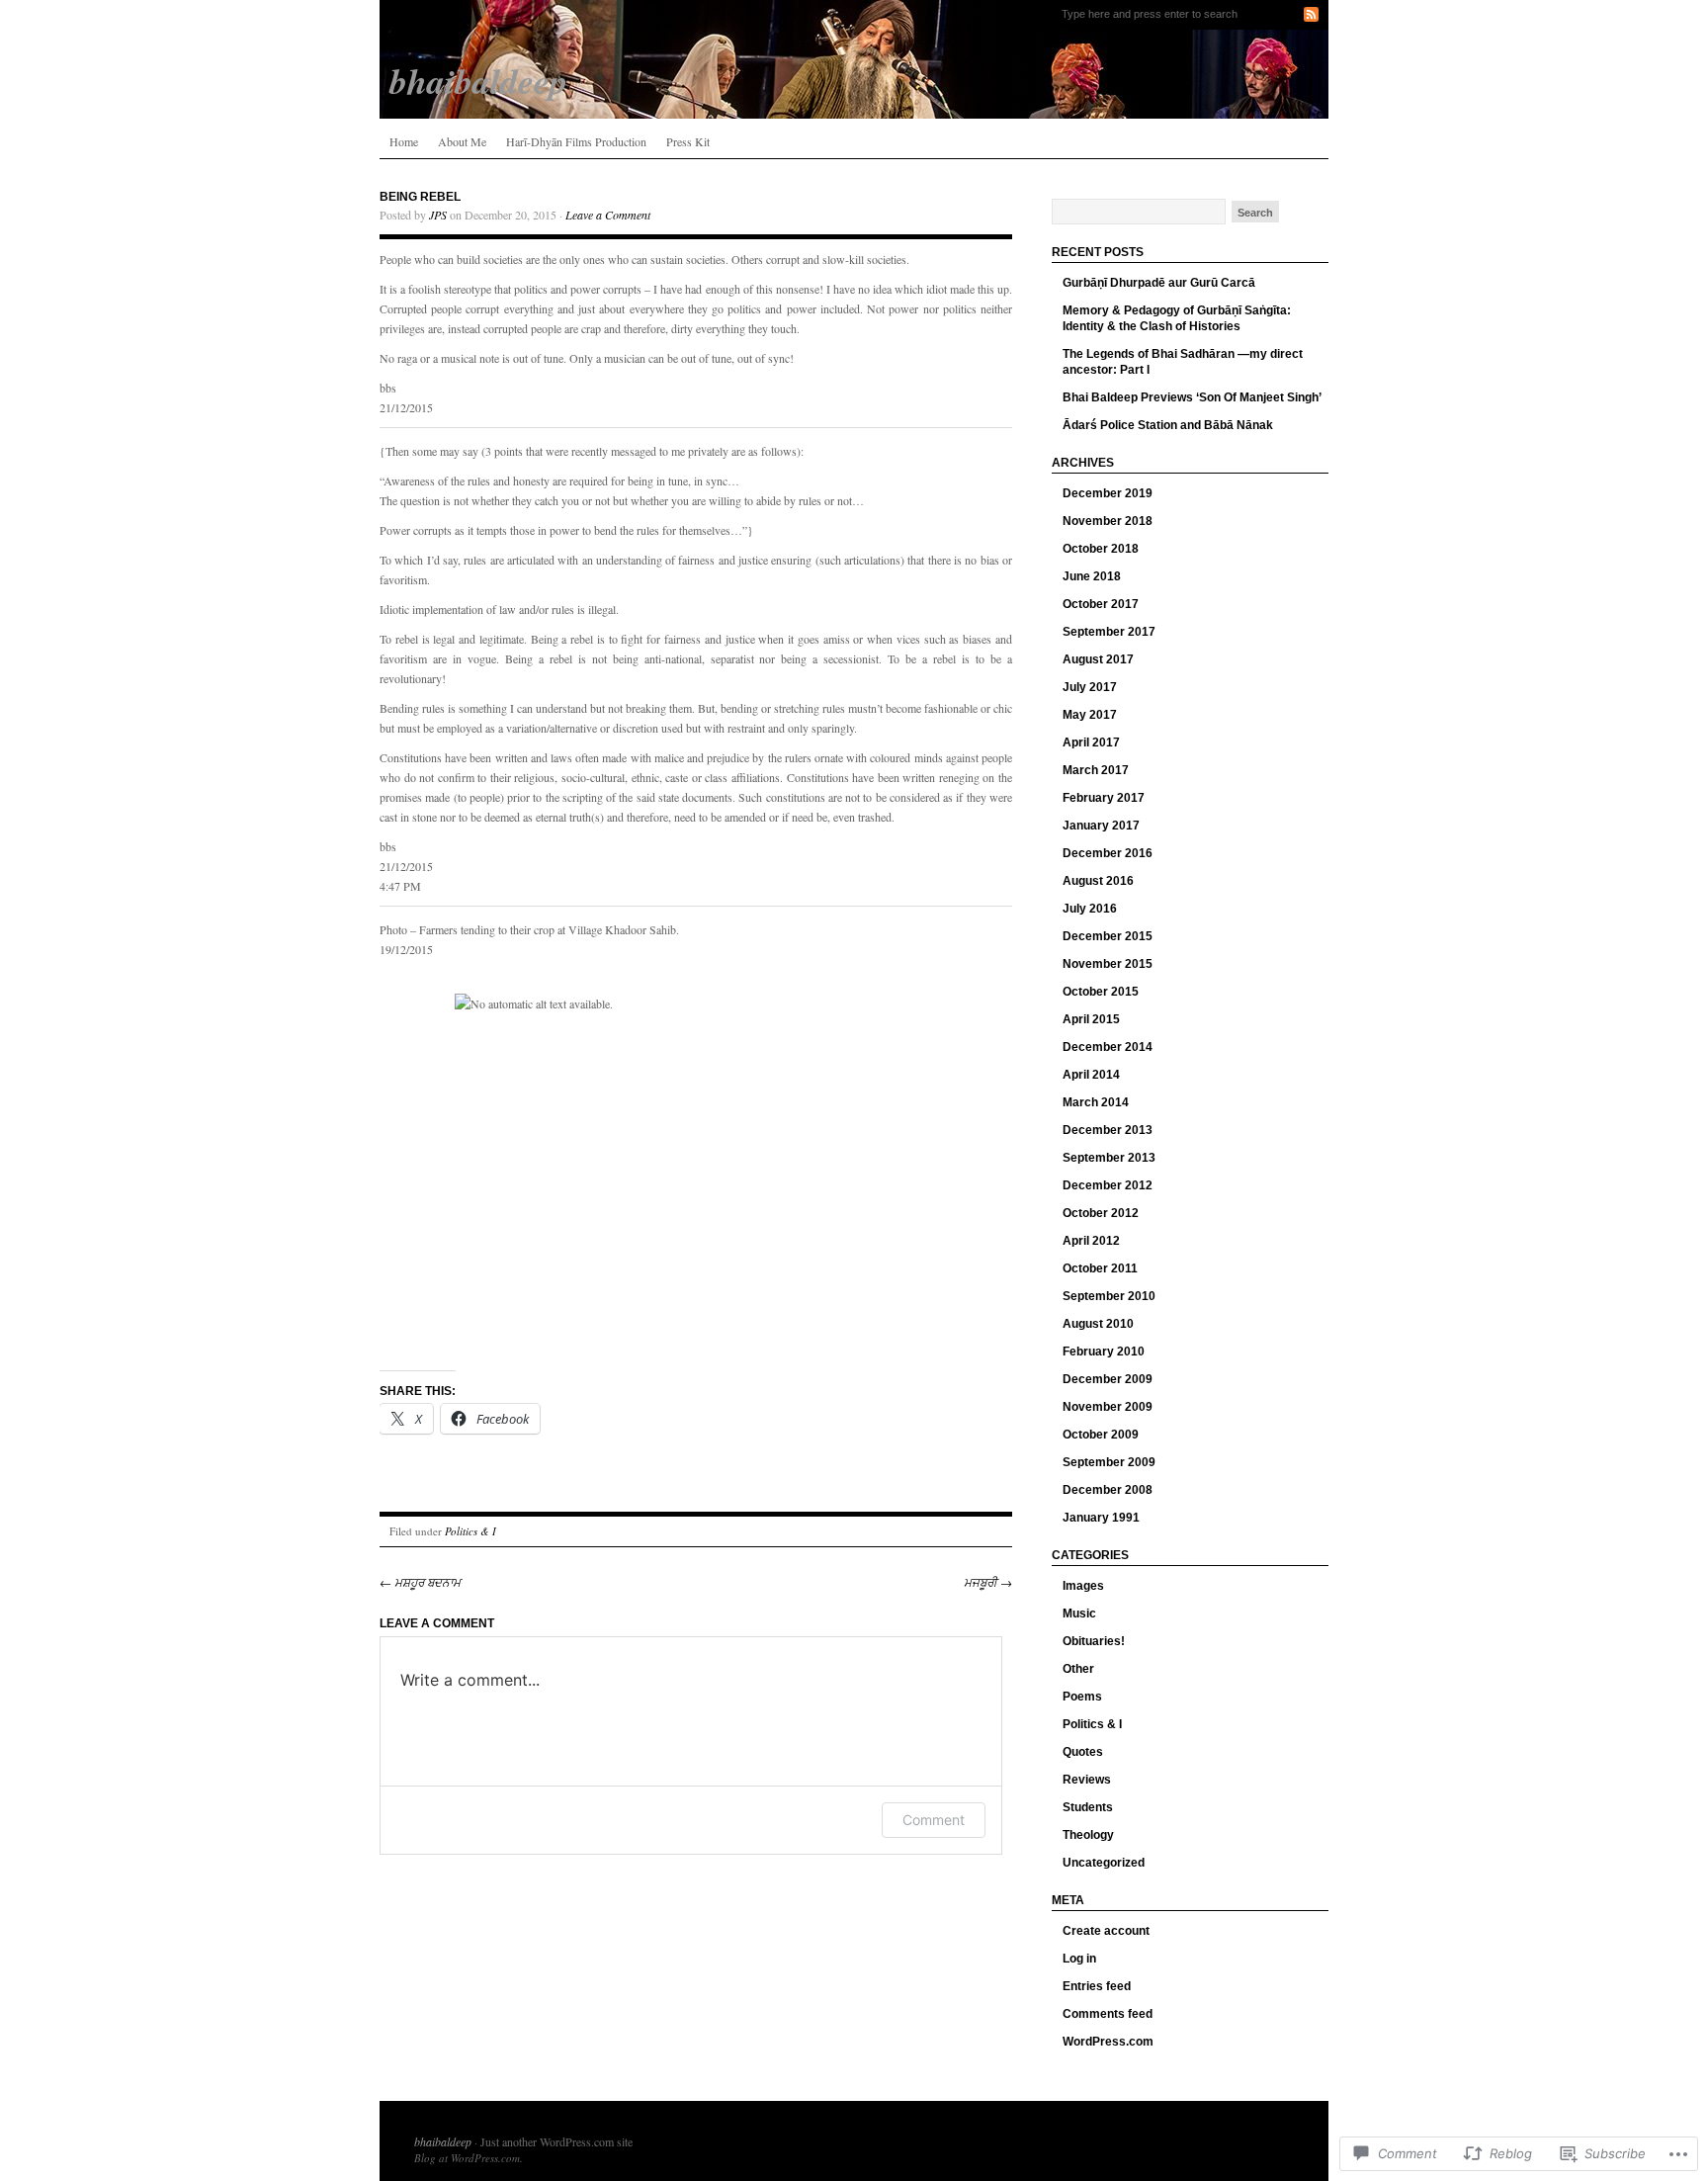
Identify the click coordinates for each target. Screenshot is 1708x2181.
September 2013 (1109, 1158)
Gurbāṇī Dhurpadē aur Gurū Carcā (1159, 283)
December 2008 (1108, 1490)
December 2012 (1108, 1185)
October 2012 (1101, 1213)
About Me (462, 141)
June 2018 (1092, 576)
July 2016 (1090, 909)
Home (404, 141)
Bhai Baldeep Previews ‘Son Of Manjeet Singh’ (1192, 397)
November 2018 (1108, 521)
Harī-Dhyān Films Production (576, 141)
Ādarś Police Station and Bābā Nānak (1168, 425)
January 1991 (1101, 1518)
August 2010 (1098, 1324)
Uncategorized (1104, 1863)
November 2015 (1108, 964)
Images (1083, 1586)
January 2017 (1101, 826)
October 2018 (1101, 549)
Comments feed (1108, 2014)
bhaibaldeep (443, 2141)
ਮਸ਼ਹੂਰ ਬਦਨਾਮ (420, 1582)
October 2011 (1100, 1268)
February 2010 (1104, 1352)
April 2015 (1091, 1019)
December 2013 (1108, 1130)
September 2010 (1109, 1296)
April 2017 (1091, 742)
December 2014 (1108, 1047)
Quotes (1083, 1752)
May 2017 (1090, 715)
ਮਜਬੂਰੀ (988, 1582)
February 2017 (1104, 798)
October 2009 (1101, 1435)
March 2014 (1096, 1102)
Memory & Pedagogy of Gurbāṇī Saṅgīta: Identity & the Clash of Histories (1177, 318)
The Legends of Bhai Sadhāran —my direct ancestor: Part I (1183, 362)
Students (1088, 1807)
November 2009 (1108, 1407)
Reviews (1087, 1780)
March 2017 (1096, 770)
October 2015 (1101, 992)
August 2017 (1098, 659)
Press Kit (688, 141)
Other (1078, 1669)
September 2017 (1109, 632)
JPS (438, 215)
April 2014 (1091, 1075)
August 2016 (1098, 881)
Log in (1079, 1959)
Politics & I (470, 1531)
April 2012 (1091, 1241)
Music (1079, 1614)
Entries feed (1097, 1986)
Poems (1082, 1697)
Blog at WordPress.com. (469, 2158)
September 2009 (1109, 1462)
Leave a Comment (608, 215)
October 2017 (1101, 604)
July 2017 (1090, 687)
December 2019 (1108, 493)
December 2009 (1108, 1379)
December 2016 (1108, 853)
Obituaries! (1094, 1641)
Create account (1106, 1931)
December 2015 (1108, 936)
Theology (1088, 1835)
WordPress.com (1108, 2042)
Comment (934, 1820)
